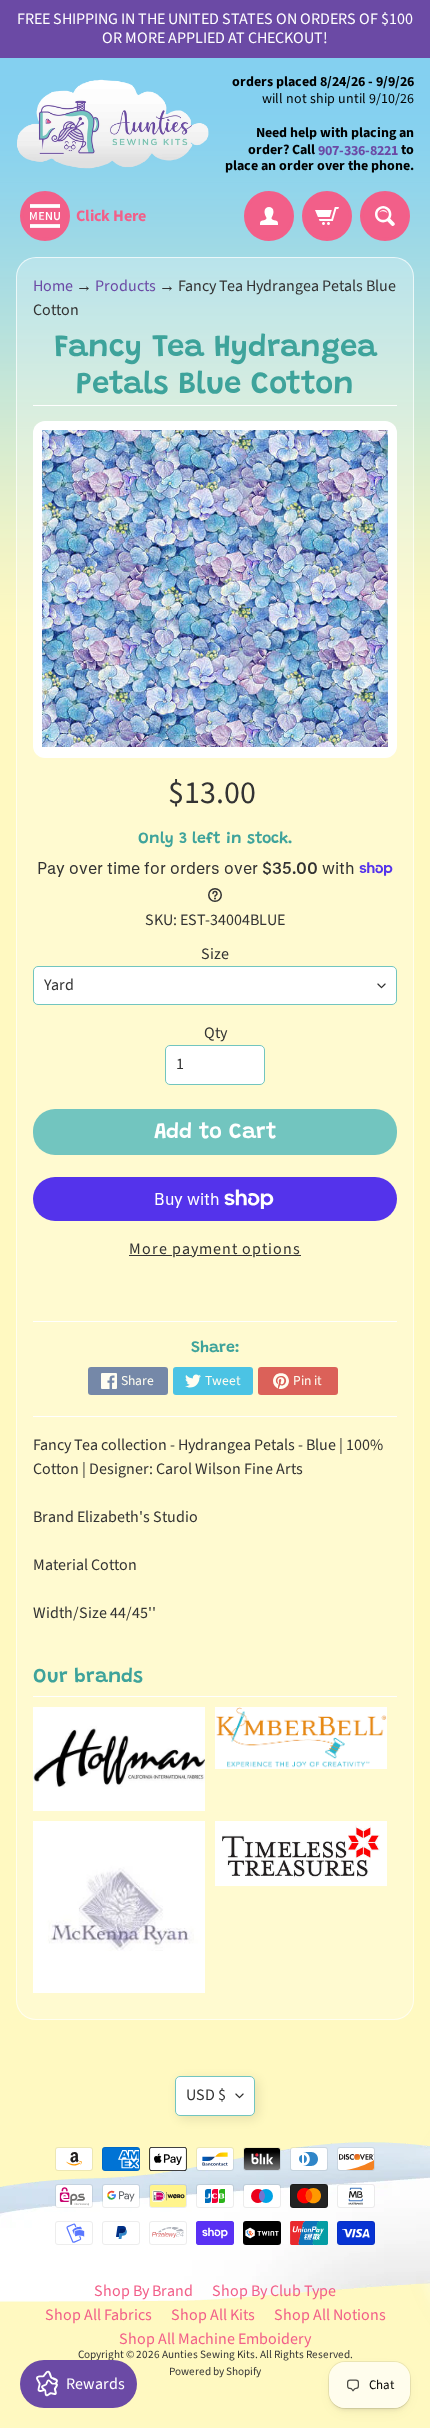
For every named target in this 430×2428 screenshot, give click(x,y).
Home (53, 286)
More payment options (215, 1249)
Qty (215, 1033)
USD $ (206, 2095)
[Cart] (327, 216)
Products (125, 286)
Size (215, 954)
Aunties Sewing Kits (208, 2354)
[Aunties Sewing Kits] (115, 124)
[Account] (269, 216)
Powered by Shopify (215, 2371)
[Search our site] (385, 216)
